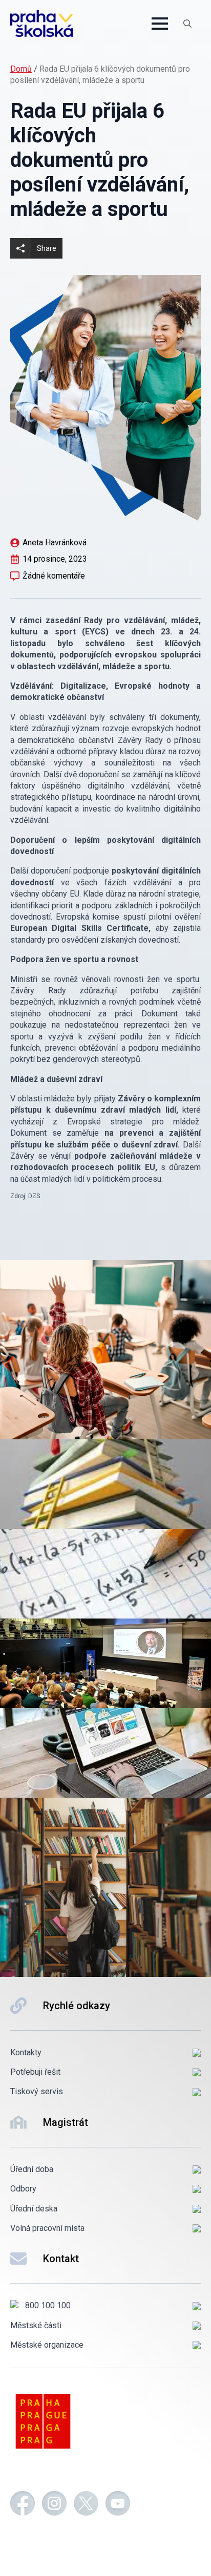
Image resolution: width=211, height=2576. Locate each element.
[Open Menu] (160, 24)
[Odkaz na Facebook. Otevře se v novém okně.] (23, 2505)
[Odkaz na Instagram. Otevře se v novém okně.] (54, 2505)
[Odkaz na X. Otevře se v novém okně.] (86, 2505)
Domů (21, 69)
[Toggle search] (187, 24)
